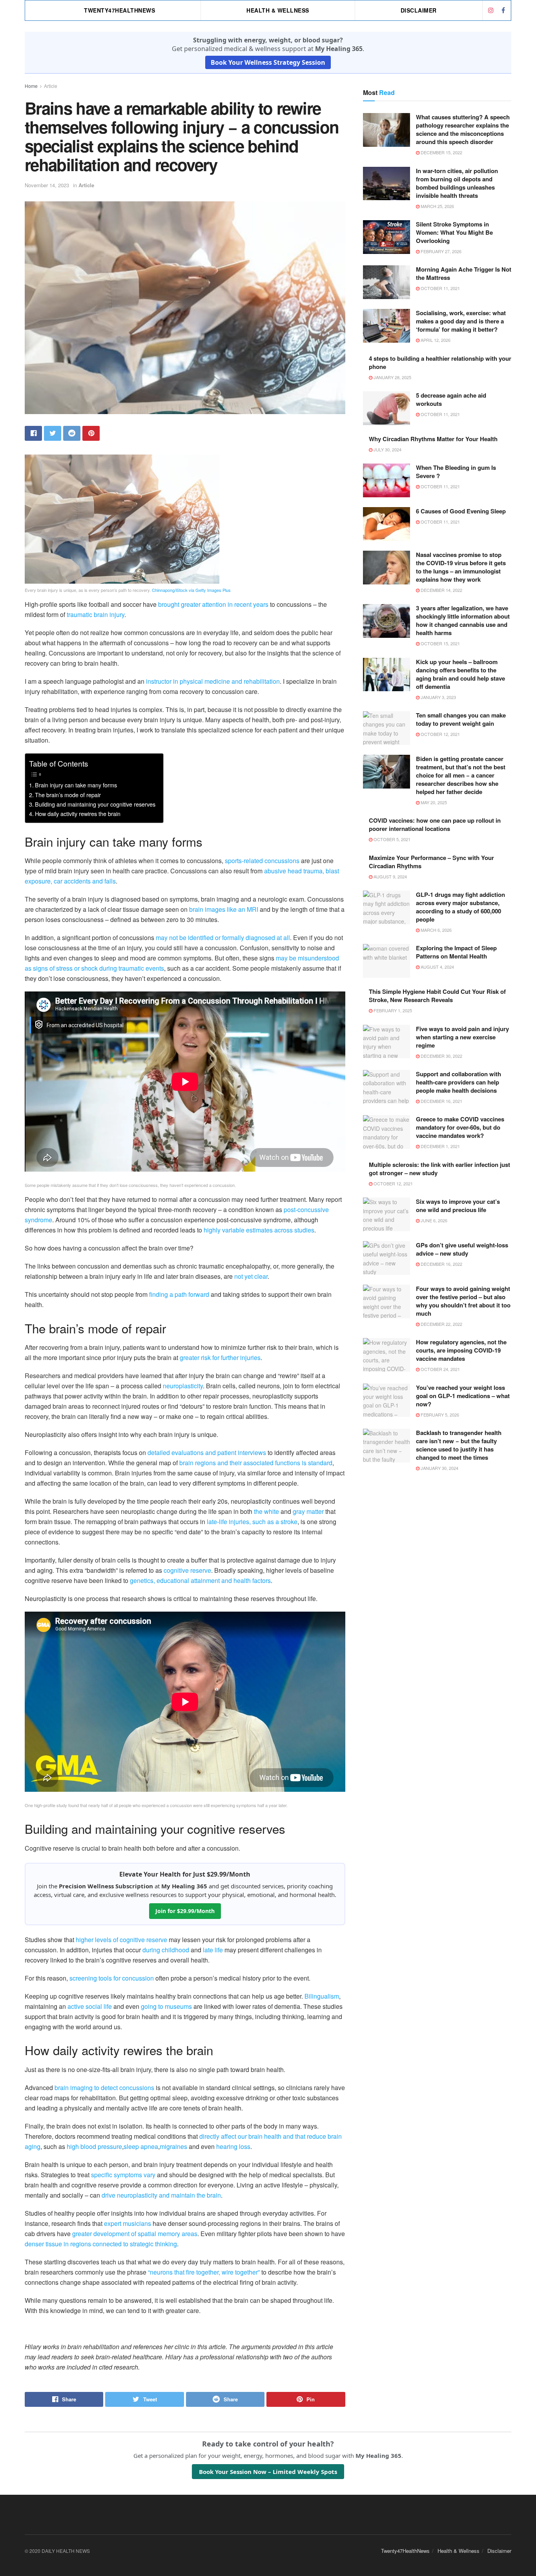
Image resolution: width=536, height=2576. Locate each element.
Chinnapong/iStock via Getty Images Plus (191, 590)
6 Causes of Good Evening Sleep (461, 511)
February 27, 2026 (440, 251)
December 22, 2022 (441, 1324)
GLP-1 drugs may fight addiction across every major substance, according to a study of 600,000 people (460, 907)
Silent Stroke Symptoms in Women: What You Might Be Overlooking (454, 232)
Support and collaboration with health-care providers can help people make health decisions (459, 1082)
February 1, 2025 (392, 1010)
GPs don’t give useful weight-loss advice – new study (462, 1249)
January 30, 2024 (439, 1468)
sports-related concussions (262, 861)
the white (266, 1511)
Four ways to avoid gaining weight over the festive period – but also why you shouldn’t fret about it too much (463, 1301)
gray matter (308, 1511)
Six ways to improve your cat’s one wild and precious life (458, 1206)
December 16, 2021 (441, 1101)
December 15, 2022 (441, 152)
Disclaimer (419, 10)
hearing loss (233, 2146)
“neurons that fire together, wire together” (204, 2272)
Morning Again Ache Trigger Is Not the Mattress (464, 273)
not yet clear (251, 1276)
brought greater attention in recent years (213, 604)
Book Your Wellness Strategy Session (268, 62)
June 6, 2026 (433, 1220)
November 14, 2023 (47, 185)
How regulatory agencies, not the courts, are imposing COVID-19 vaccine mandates (461, 1350)
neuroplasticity (183, 1386)
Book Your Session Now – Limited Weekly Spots (268, 2472)
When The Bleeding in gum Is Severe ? (456, 472)
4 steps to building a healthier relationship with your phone (440, 362)
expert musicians (128, 2223)
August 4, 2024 (437, 967)
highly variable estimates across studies (259, 1230)
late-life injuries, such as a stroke (252, 1522)
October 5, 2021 (391, 839)
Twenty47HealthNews (119, 10)
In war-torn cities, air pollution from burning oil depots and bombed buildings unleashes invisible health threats (457, 183)
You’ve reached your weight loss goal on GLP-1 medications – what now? (463, 1396)
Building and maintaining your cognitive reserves (95, 804)
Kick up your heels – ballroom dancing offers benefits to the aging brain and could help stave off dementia (460, 674)
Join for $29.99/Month (185, 1911)
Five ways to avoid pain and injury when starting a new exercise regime (462, 1037)
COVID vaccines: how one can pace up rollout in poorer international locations (435, 824)
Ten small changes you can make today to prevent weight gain (461, 719)
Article (51, 86)
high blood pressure (94, 2146)
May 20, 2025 (433, 802)
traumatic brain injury (96, 614)
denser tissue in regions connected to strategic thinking (101, 2244)
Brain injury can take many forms (76, 785)
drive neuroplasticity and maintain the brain (161, 2195)
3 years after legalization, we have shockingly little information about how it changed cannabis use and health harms (463, 620)
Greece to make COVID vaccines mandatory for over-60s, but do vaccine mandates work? (460, 1127)
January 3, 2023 (438, 697)
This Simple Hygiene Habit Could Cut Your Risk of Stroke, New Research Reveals (437, 996)
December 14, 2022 (441, 590)
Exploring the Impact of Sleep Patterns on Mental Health (456, 952)
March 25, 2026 (437, 206)
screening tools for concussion (112, 1978)
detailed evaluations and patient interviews (207, 1452)
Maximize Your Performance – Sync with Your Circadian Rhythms (431, 862)
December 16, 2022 (441, 1264)
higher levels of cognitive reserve (121, 1940)
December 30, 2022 (441, 1056)
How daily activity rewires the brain (78, 813)
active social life (90, 2006)
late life (213, 1950)
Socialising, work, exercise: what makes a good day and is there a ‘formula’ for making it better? (461, 321)
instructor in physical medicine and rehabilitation (213, 681)
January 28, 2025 (392, 377)
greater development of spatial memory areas (135, 2234)
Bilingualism (322, 1996)
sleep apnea (141, 2146)
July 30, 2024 (387, 449)
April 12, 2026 (435, 340)
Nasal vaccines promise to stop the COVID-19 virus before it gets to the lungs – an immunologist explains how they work (461, 567)
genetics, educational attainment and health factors (200, 1580)
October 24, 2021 (440, 1369)
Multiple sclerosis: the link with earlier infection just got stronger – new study (439, 1169)
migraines (173, 2146)
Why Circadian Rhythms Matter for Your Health (433, 439)
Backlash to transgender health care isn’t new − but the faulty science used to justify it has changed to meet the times (459, 1445)
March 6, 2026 (436, 930)
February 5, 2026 (439, 1415)
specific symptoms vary (123, 2175)
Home (31, 86)
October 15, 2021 (440, 643)
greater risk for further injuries (220, 1357)
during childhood (166, 1950)
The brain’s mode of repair (68, 795)
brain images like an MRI (224, 909)
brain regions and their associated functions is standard (256, 1463)
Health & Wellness (278, 10)
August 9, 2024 (390, 876)
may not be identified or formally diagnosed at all (223, 937)
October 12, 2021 (440, 734)
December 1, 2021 (440, 1146)
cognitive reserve (187, 1570)
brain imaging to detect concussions (104, 2088)
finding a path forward (179, 1294)
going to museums (166, 2006)
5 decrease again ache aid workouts (451, 399)
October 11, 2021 (440, 288)
